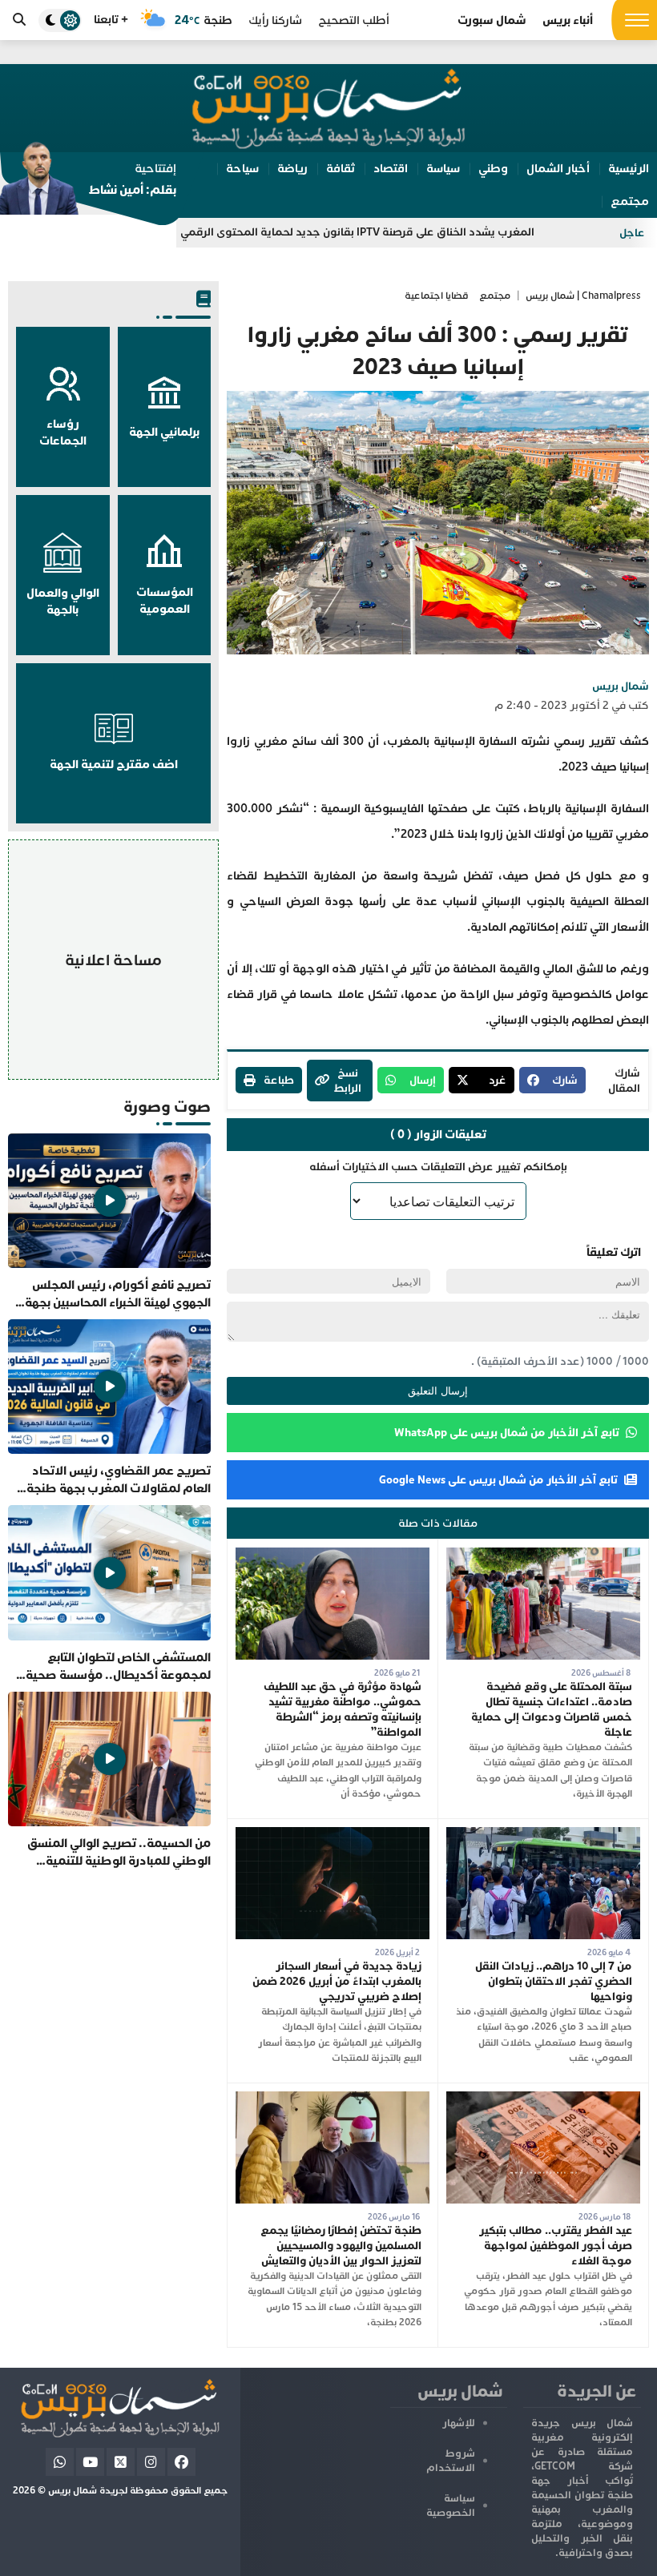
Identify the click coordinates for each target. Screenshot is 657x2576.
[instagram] (151, 2462)
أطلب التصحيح (354, 20)
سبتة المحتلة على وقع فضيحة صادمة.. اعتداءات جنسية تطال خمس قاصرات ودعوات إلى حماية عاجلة (552, 1709)
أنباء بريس (568, 20)
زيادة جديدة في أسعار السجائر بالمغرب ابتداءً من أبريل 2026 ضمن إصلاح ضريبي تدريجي (337, 1981)
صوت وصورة (167, 1107)
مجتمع (495, 296)
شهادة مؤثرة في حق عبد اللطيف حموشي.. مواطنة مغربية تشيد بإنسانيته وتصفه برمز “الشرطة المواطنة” (343, 1709)
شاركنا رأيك (275, 20)
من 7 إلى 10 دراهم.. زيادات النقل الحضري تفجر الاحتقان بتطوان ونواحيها (554, 1981)
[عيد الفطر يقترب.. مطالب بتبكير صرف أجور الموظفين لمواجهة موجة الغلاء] (543, 2099)
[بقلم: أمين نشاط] (88, 183)
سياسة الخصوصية (451, 2506)
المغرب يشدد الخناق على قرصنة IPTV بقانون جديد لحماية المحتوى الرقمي (421, 232)
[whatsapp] (60, 2462)
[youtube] (90, 2462)
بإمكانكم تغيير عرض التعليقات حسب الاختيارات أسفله (438, 1167)
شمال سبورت (492, 20)
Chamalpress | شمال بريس (583, 296)
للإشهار (459, 2423)
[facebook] (181, 2462)
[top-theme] (60, 20)
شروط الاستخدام (451, 2461)
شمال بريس (621, 686)
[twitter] (121, 2462)
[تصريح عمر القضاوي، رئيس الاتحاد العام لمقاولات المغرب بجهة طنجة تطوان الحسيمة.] (109, 1408)
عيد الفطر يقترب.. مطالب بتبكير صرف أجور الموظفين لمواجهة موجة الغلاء (556, 2246)
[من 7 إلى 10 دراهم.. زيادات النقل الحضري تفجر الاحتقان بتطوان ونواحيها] (543, 1835)
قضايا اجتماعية (437, 296)
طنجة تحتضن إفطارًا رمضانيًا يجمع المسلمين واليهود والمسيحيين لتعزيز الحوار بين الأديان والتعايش (341, 2246)
